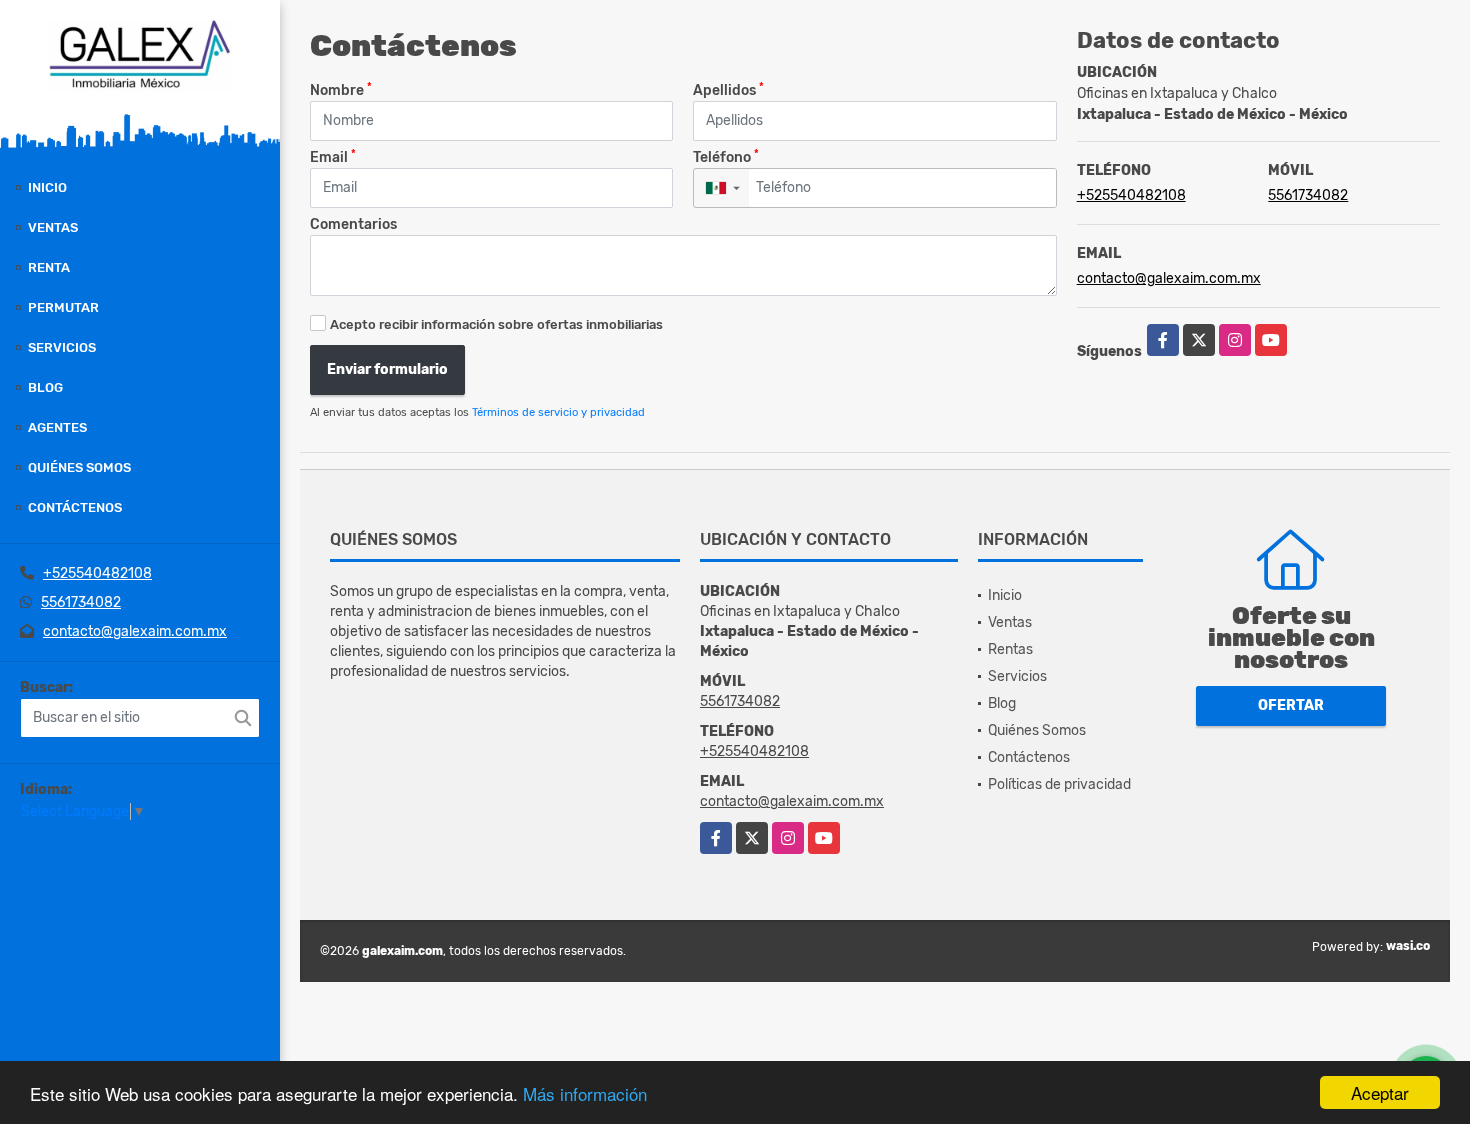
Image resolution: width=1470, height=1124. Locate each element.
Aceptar (1380, 1092)
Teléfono (726, 156)
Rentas (1010, 649)
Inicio (47, 187)
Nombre (341, 89)
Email (333, 156)
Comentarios (353, 224)
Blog (45, 387)
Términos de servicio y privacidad (558, 412)
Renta (49, 267)
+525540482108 (97, 573)
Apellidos (728, 89)
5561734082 (81, 602)
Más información (585, 1093)
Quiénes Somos (79, 467)
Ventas (53, 227)
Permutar (63, 307)
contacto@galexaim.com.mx (135, 631)
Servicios (62, 347)
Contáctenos (75, 507)
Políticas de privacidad (1059, 784)
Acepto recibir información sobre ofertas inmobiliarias (496, 324)
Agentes (57, 427)
